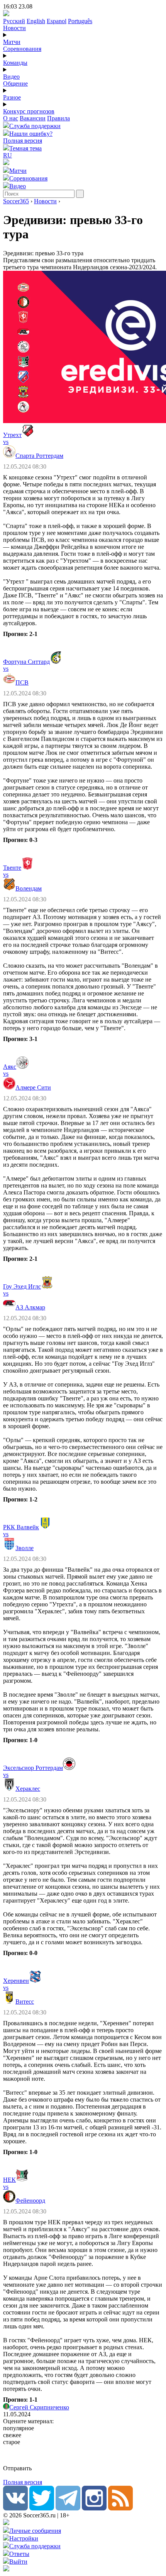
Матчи (12, 42)
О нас (11, 118)
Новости (14, 28)
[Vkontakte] (15, 2508)
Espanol (57, 21)
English (36, 21)
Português (80, 21)
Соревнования (22, 49)
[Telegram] (68, 2508)
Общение (15, 84)
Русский (14, 21)
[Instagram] (94, 2508)
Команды (15, 63)
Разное (12, 97)
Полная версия (23, 141)
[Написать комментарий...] (83, 2455)
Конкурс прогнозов (29, 111)
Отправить (17, 2468)
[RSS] (120, 2508)
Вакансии (33, 118)
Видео (11, 77)
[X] (42, 2508)
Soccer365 (16, 201)
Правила (58, 118)
